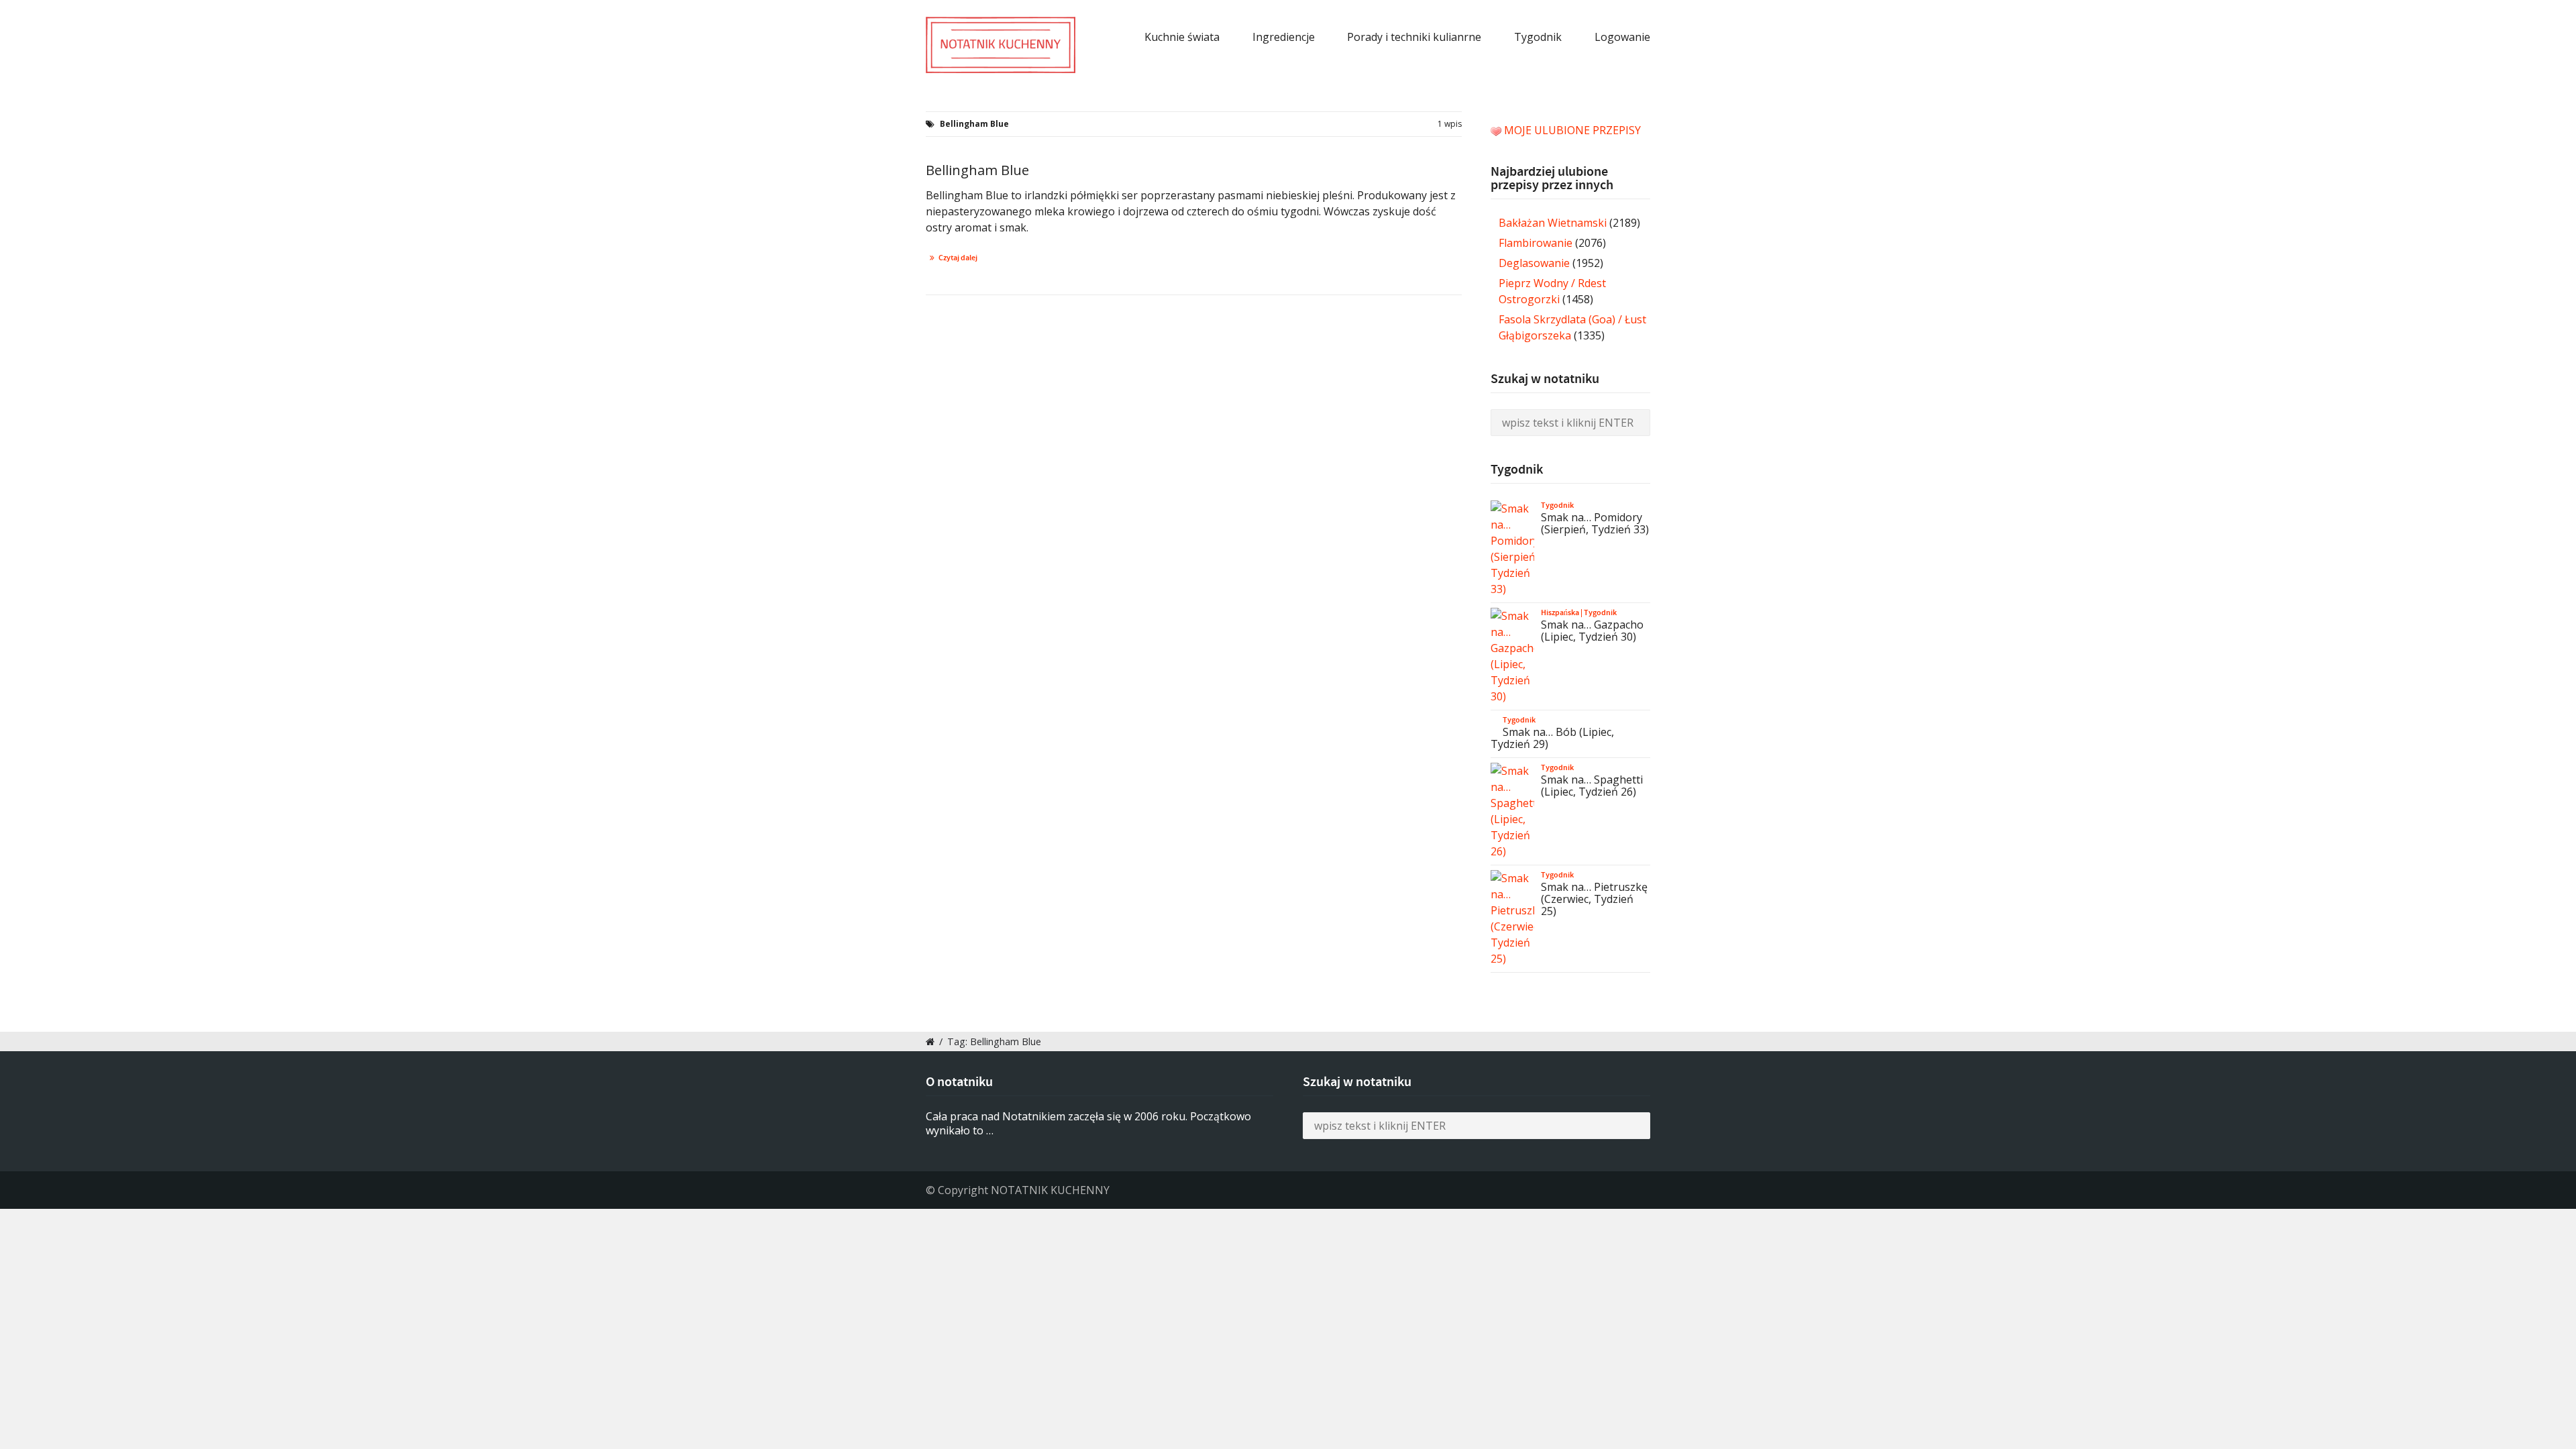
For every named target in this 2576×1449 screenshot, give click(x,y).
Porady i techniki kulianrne (1414, 37)
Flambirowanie (1536, 243)
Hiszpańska (1560, 612)
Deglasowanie (1534, 263)
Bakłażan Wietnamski (1553, 223)
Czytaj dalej (958, 258)
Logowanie (1622, 37)
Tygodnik (1538, 37)
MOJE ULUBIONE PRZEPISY (1572, 130)
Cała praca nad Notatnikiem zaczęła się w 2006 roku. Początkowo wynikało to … (1088, 1123)
